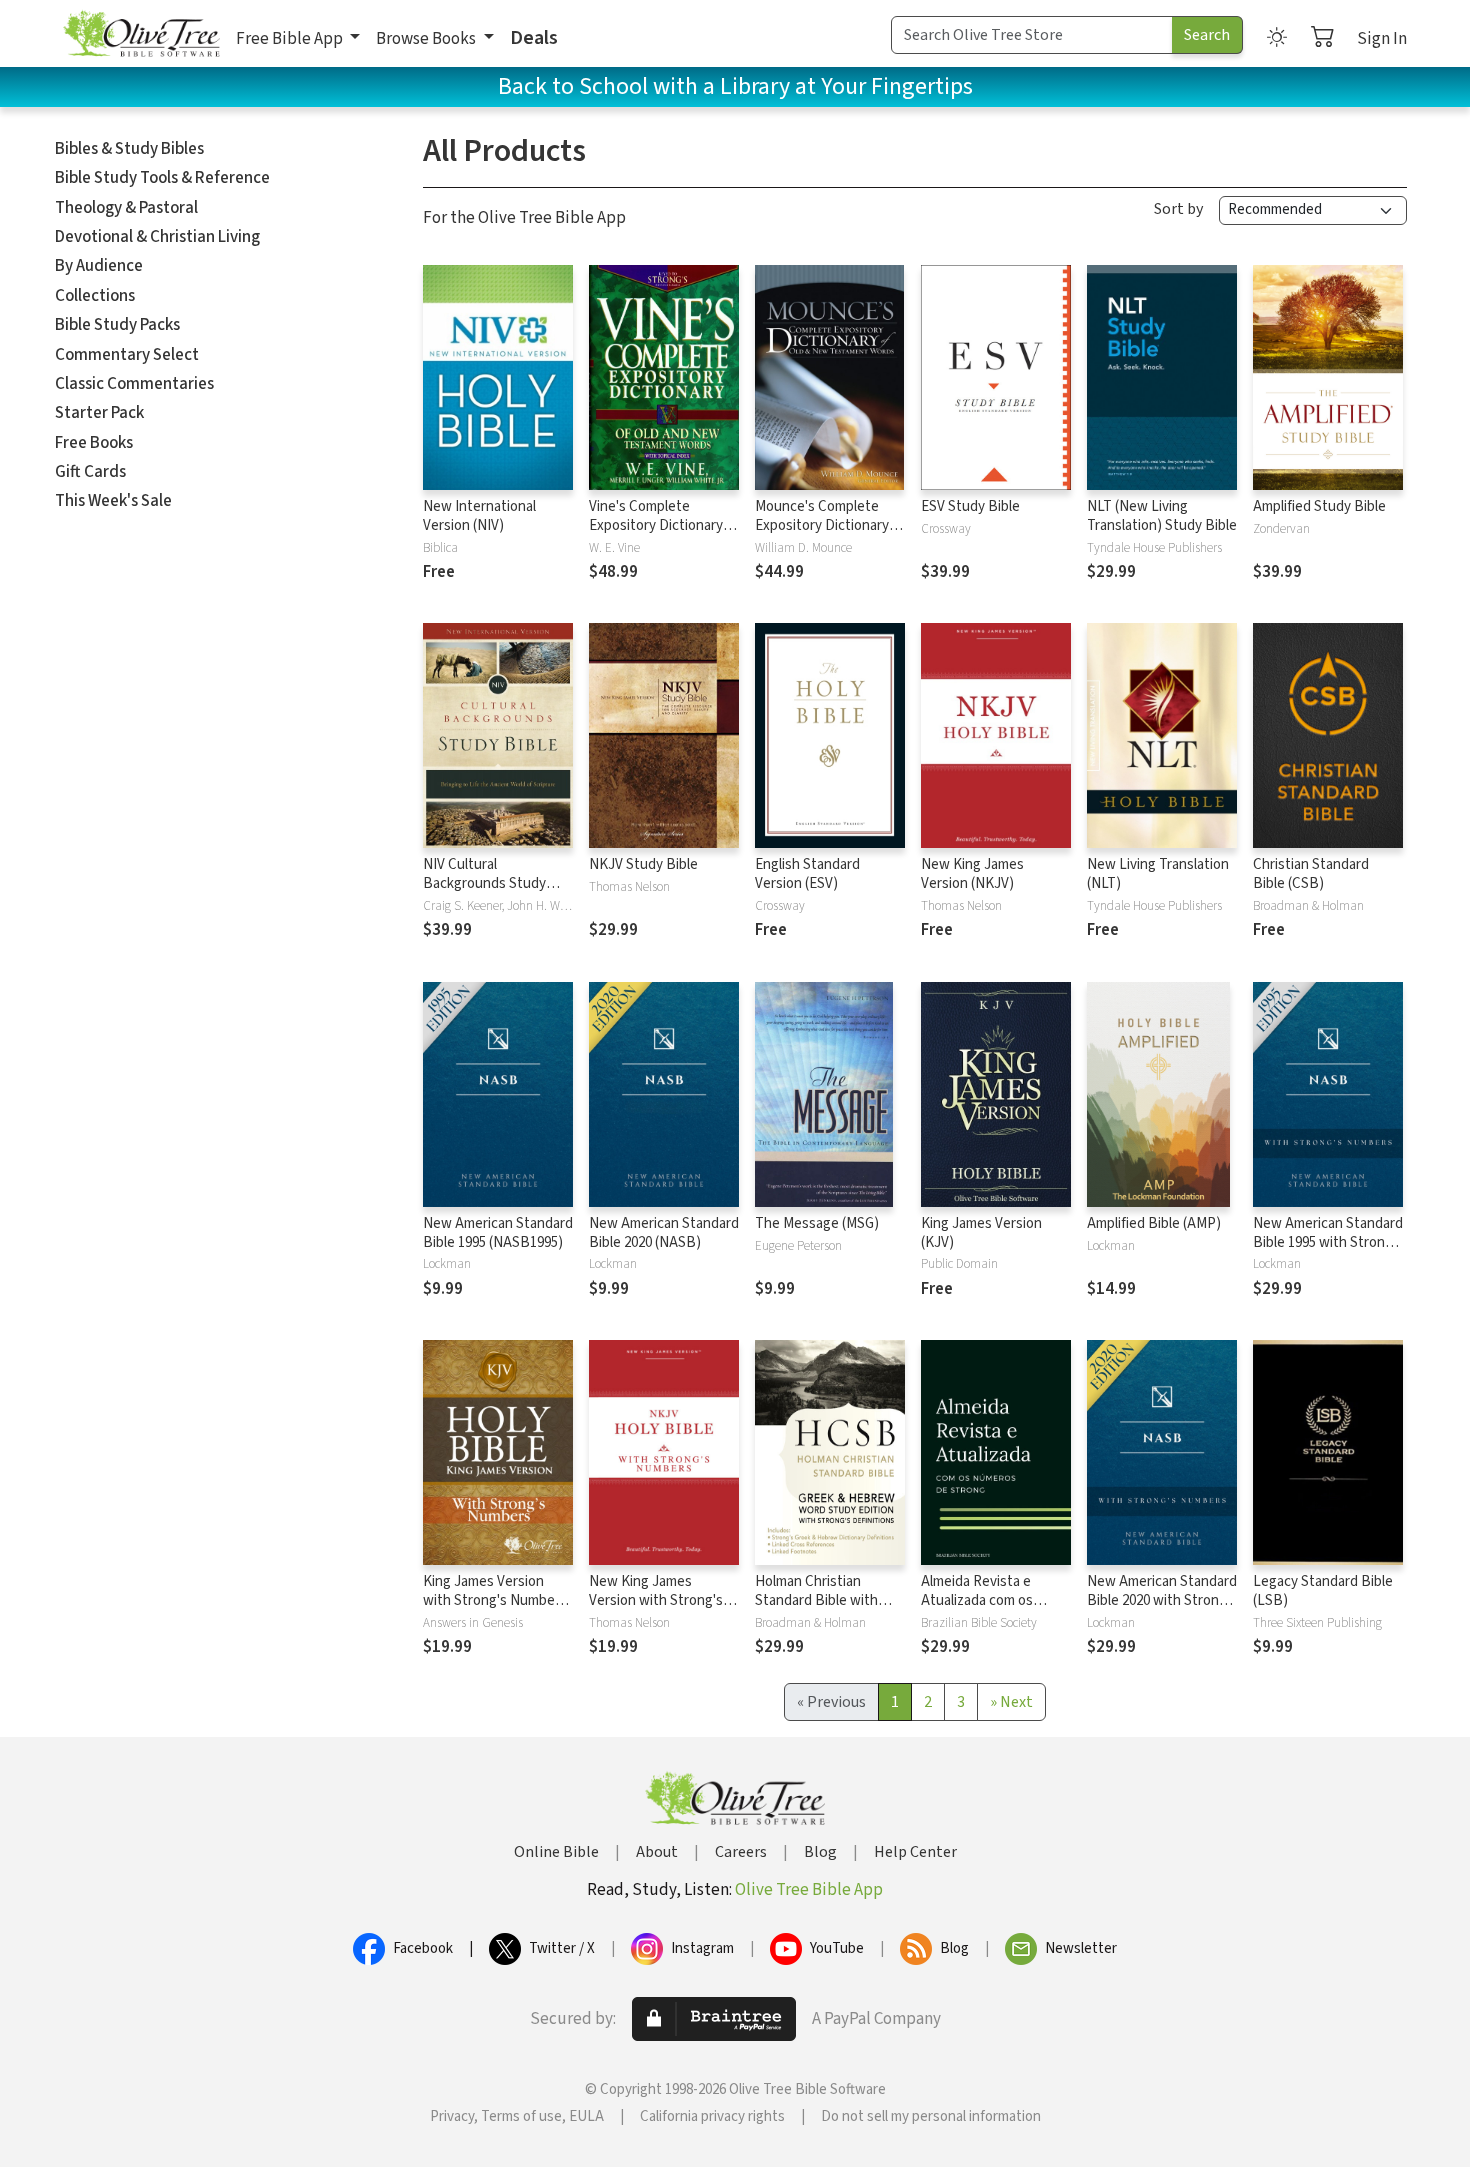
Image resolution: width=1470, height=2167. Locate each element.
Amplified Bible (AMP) (1154, 1223)
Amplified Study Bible (1319, 506)
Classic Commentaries (134, 384)
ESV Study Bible (970, 506)
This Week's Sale (113, 501)
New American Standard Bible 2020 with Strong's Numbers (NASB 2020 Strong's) (1162, 1610)
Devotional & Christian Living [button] (157, 237)
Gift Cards (90, 472)
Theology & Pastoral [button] (126, 208)
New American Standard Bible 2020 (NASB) (664, 1233)
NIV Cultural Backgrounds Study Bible (484, 883)
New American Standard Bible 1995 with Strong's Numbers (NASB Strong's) (1328, 1252)
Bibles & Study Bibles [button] (129, 149)
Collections (95, 296)
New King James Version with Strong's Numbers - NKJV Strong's (656, 1610)
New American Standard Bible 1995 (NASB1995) (498, 1233)
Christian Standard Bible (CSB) (1311, 874)
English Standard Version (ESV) (807, 874)
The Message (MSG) (817, 1223)
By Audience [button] (99, 266)
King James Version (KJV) (981, 1233)
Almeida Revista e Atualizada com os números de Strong (981, 1600)
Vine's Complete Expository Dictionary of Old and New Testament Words (664, 535)
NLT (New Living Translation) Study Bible (1162, 516)
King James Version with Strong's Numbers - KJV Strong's (495, 1600)
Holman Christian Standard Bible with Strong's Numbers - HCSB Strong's (816, 1610)
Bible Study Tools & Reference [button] (162, 178)
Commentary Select (127, 355)
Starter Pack (99, 413)
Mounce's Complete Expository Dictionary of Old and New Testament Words (830, 535)
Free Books (94, 443)
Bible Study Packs (117, 325)
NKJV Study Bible (643, 864)
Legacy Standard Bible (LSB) (1323, 1591)
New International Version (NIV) (479, 516)
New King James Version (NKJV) (972, 874)
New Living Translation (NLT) (1158, 874)
